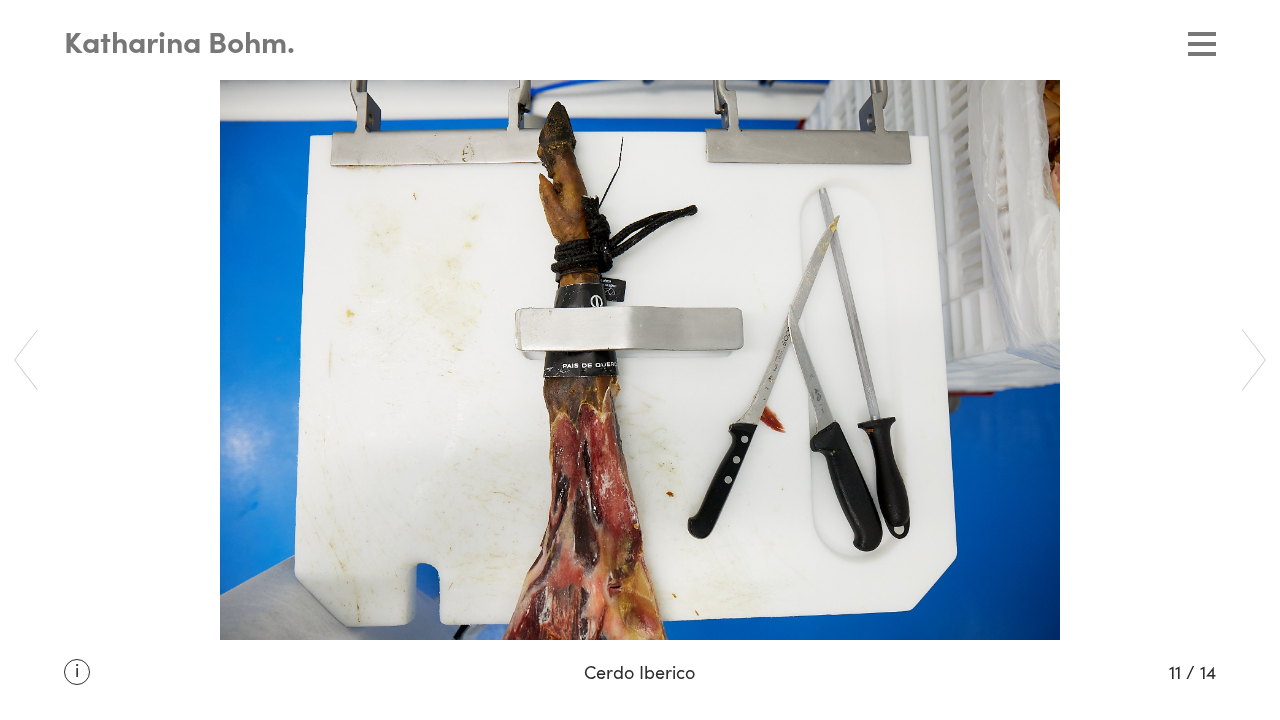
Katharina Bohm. (179, 45)
